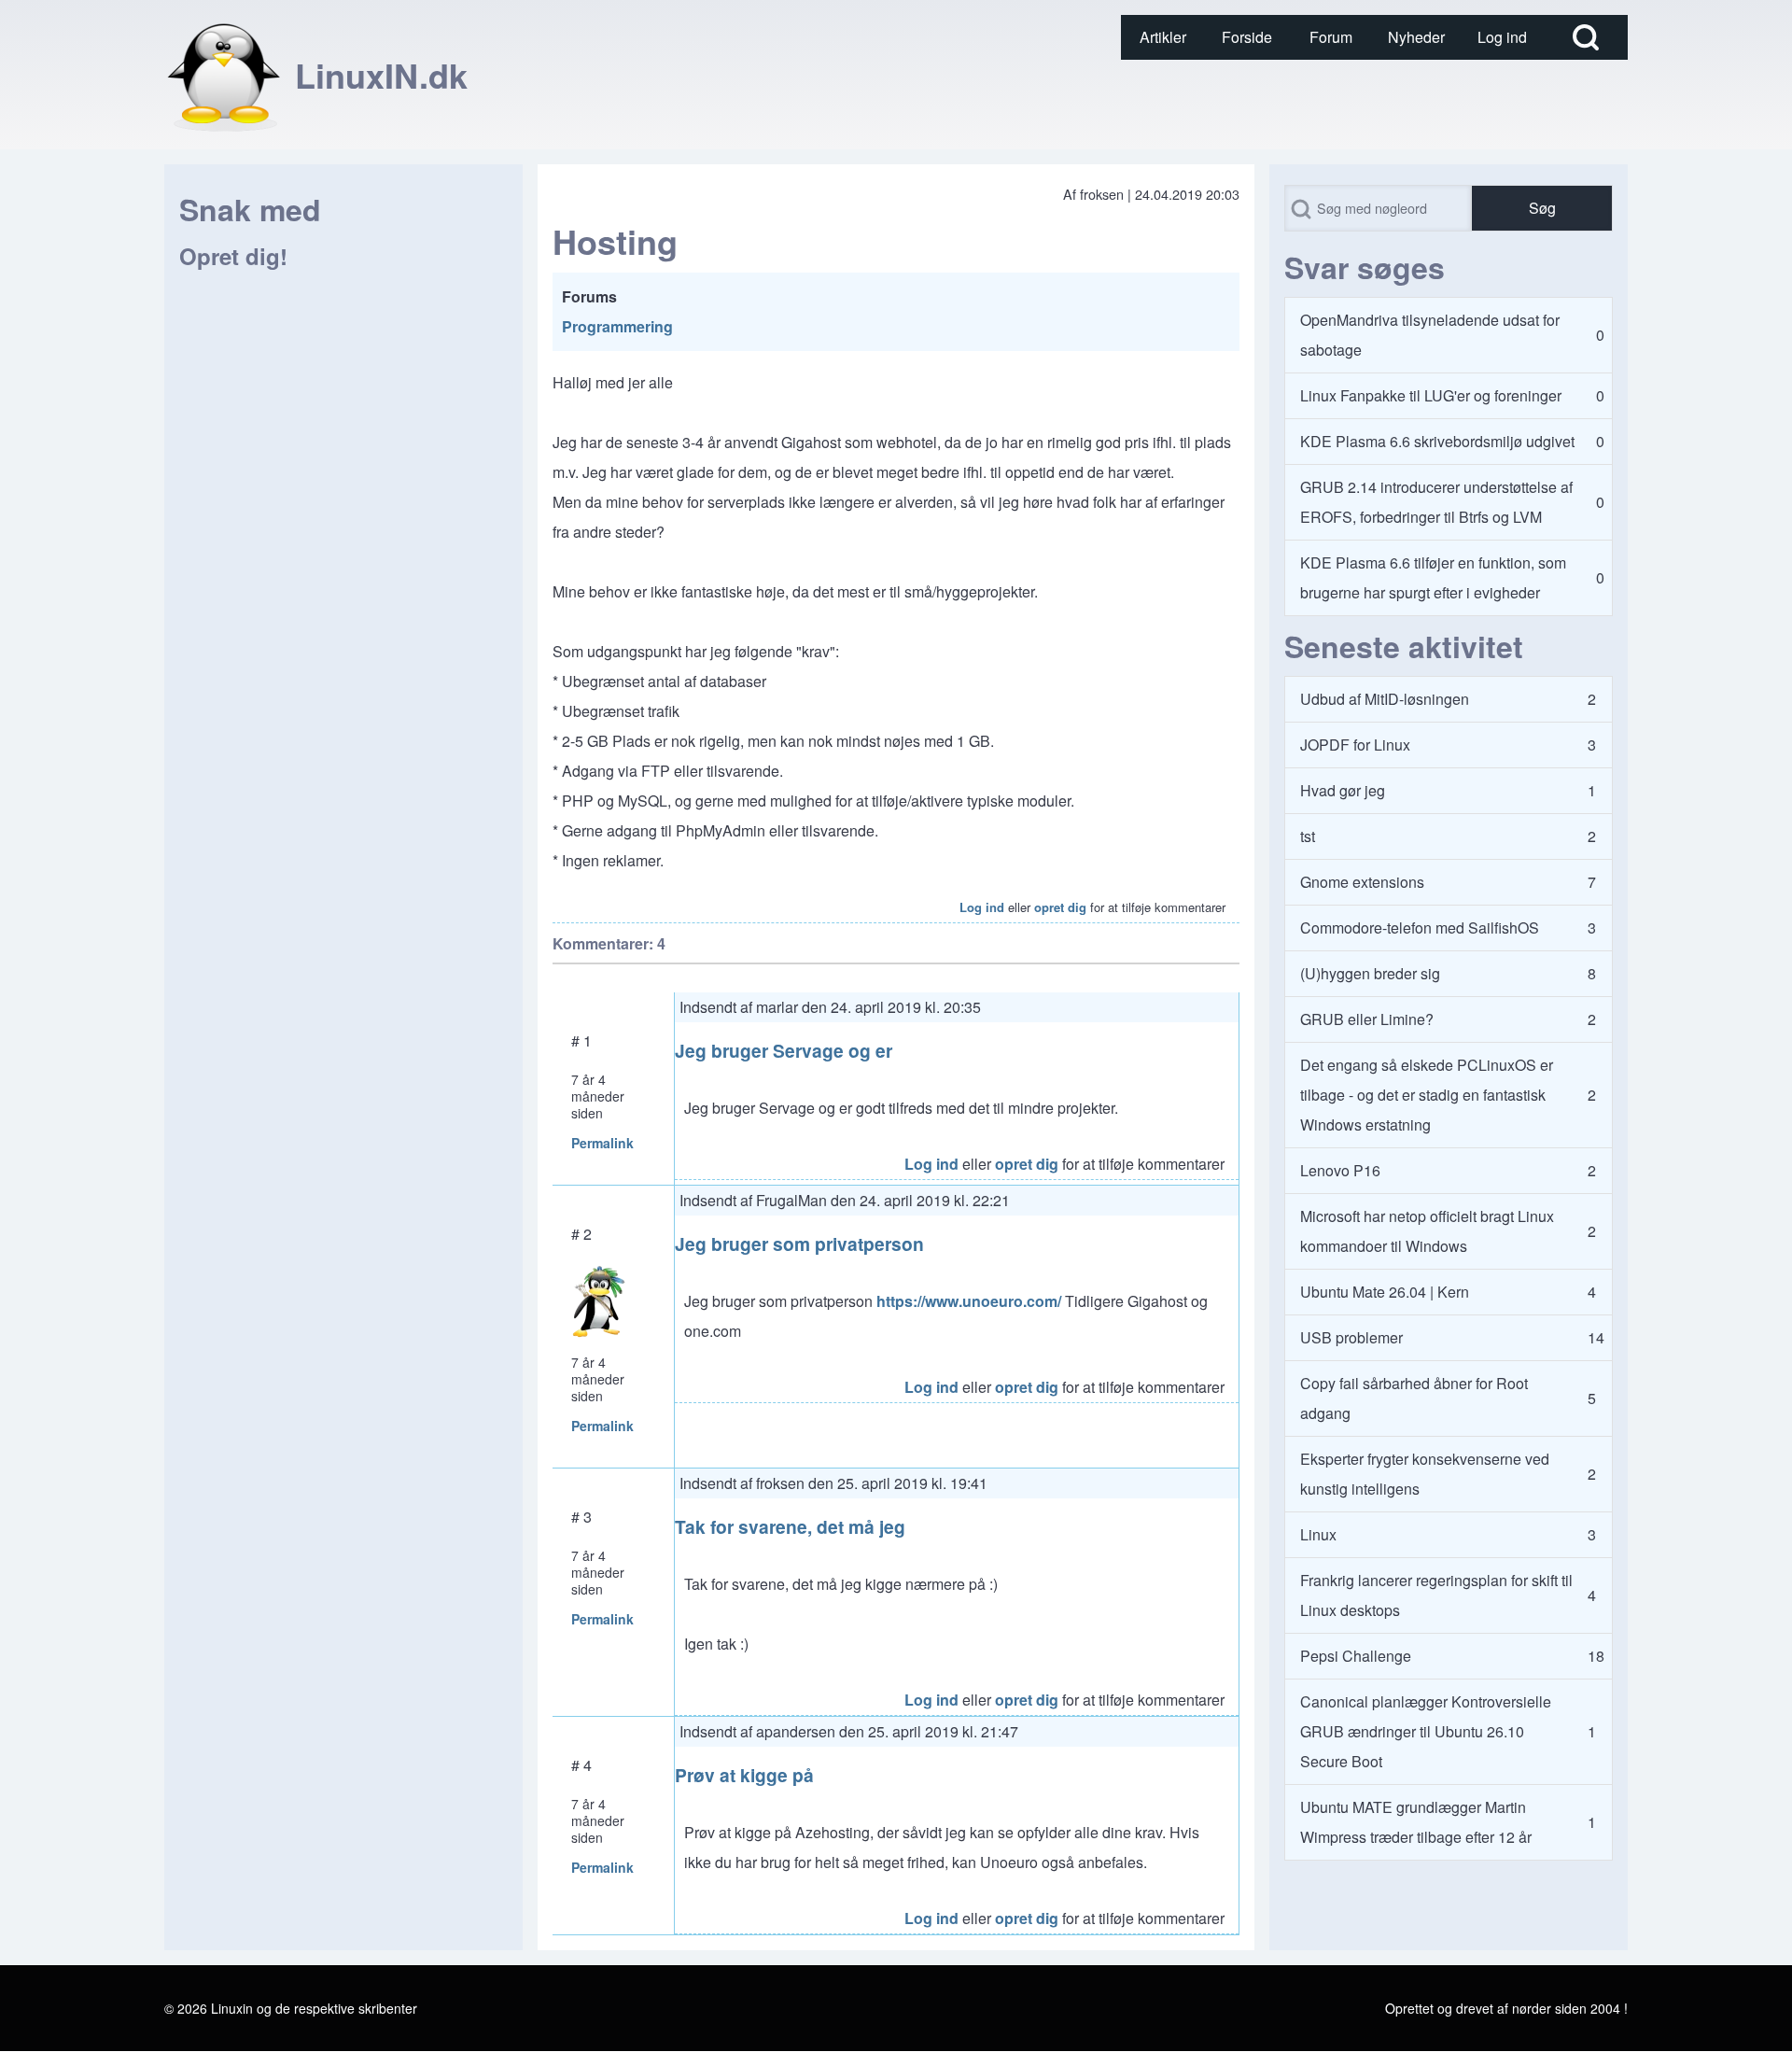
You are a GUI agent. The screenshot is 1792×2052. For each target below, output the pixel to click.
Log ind (982, 907)
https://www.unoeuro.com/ (969, 1301)
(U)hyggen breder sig (1370, 973)
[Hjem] (224, 75)
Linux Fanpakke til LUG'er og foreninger (1431, 395)
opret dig (1060, 907)
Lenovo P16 (1340, 1170)
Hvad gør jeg (1343, 790)
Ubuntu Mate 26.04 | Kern (1385, 1292)
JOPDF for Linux (1355, 745)
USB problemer (1351, 1337)
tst (1308, 836)
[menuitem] (1163, 37)
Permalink (602, 1143)
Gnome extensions (1362, 882)
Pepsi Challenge (1356, 1656)
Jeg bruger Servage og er (784, 1050)
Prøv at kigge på (744, 1775)
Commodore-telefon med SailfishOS (1420, 928)
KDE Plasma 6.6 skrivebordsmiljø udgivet (1437, 441)
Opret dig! (233, 256)
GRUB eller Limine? (1367, 1019)
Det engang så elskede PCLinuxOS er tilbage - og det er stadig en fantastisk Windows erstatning (1427, 1095)
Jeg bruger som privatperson (799, 1244)
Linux (1318, 1534)
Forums (589, 296)
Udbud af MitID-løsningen (1385, 699)
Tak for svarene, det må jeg (790, 1526)
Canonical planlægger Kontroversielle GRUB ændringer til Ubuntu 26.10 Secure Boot (1426, 1731)
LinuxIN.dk (381, 75)
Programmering (617, 326)
